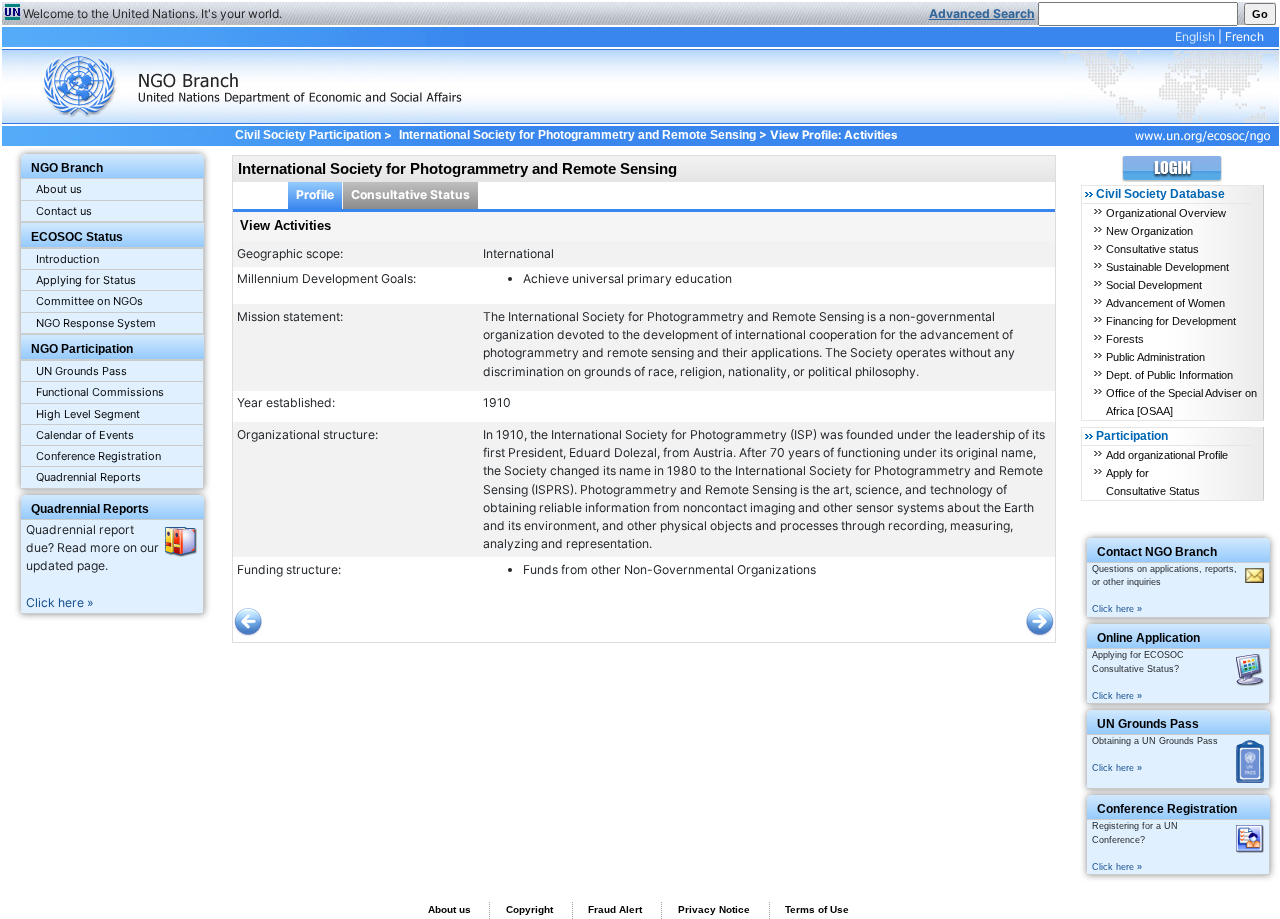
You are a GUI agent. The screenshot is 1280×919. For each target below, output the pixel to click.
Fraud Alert (615, 909)
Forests (1125, 339)
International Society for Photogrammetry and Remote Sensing (577, 135)
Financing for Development (1171, 321)
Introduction (67, 259)
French (1244, 36)
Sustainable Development (1167, 267)
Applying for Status (86, 280)
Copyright (529, 909)
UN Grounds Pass (81, 371)
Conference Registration (98, 456)
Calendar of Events (85, 435)
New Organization (1149, 231)
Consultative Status (410, 194)
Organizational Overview (1166, 213)
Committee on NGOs (89, 301)
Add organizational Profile (1167, 455)
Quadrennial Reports (88, 477)
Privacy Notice (714, 909)
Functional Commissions (100, 392)
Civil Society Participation (308, 135)
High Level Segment (88, 414)
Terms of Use (817, 909)
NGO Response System (96, 323)
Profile (315, 194)
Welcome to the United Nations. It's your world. (152, 13)
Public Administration (1155, 357)
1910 (497, 402)
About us (59, 189)
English (1195, 36)
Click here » (60, 602)
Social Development (1154, 285)
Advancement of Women (1165, 303)
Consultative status (1152, 249)
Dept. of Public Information (1169, 375)
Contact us (64, 211)
